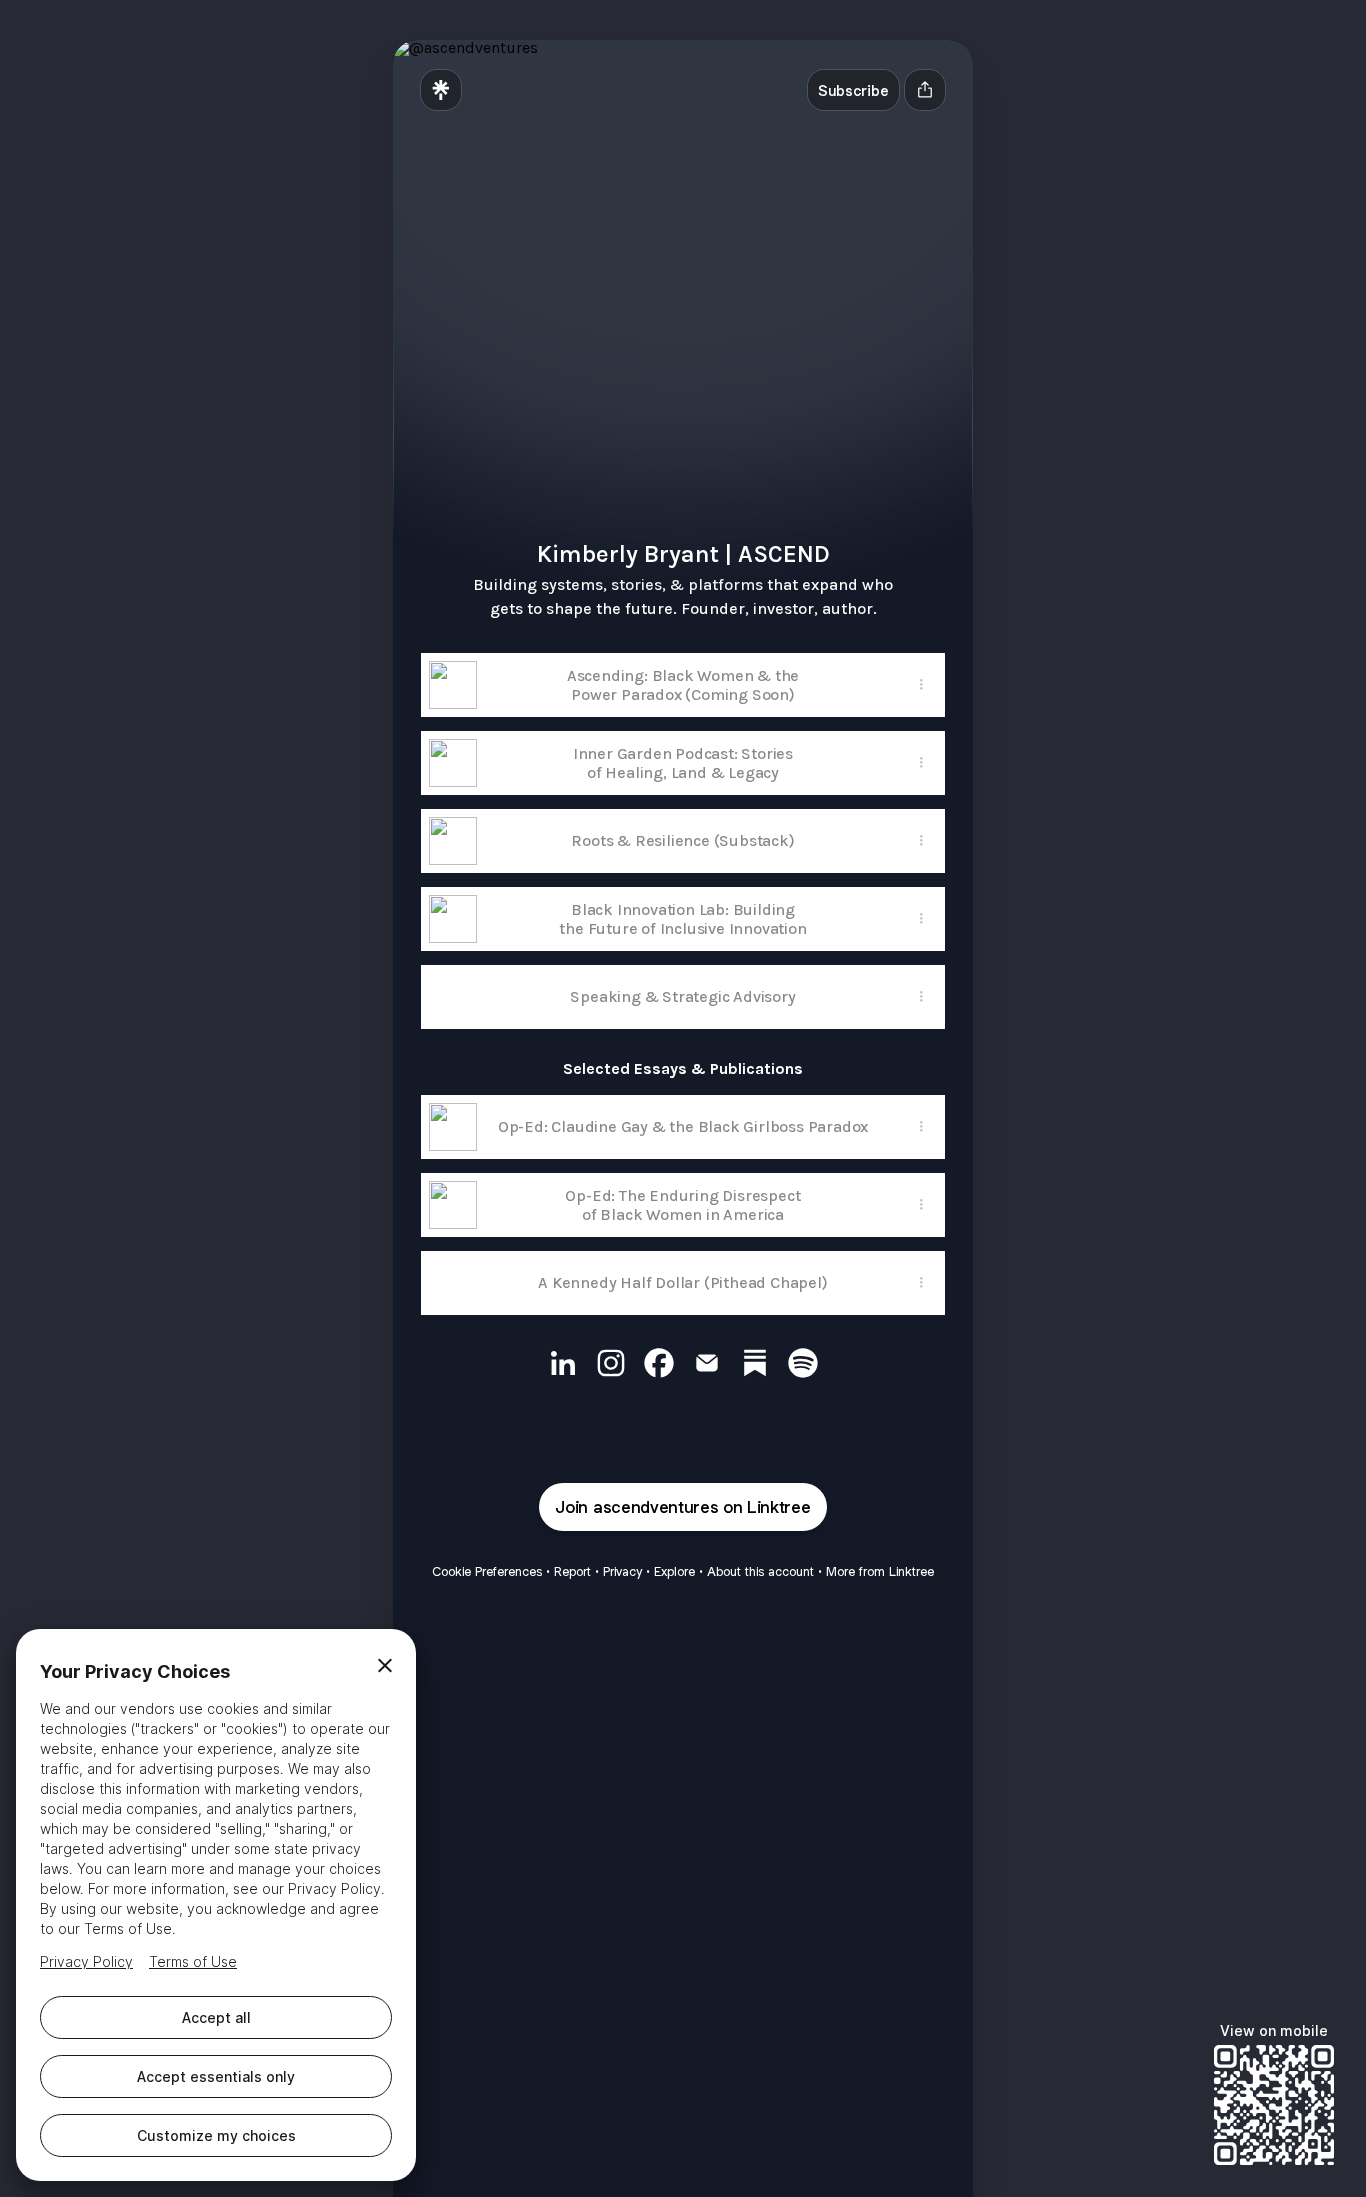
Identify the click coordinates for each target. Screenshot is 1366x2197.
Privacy (622, 1571)
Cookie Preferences (487, 1571)
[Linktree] (441, 90)
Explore (674, 1571)
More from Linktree (880, 1571)
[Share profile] (925, 90)
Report (572, 1571)
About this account (760, 1571)
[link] (563, 1363)
